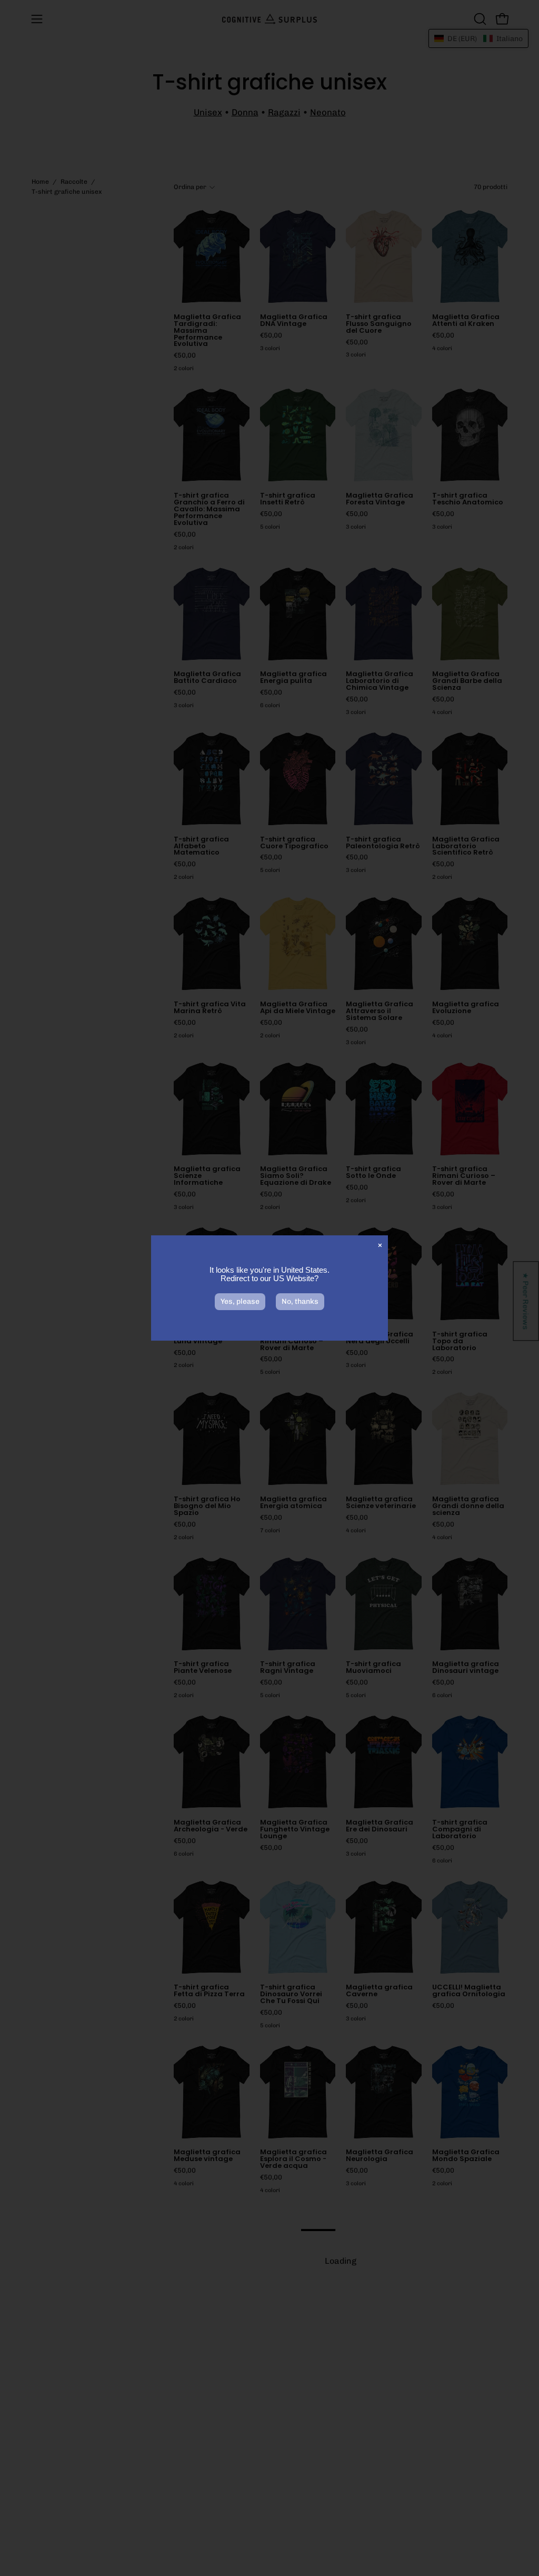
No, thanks (300, 1301)
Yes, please (240, 1301)
